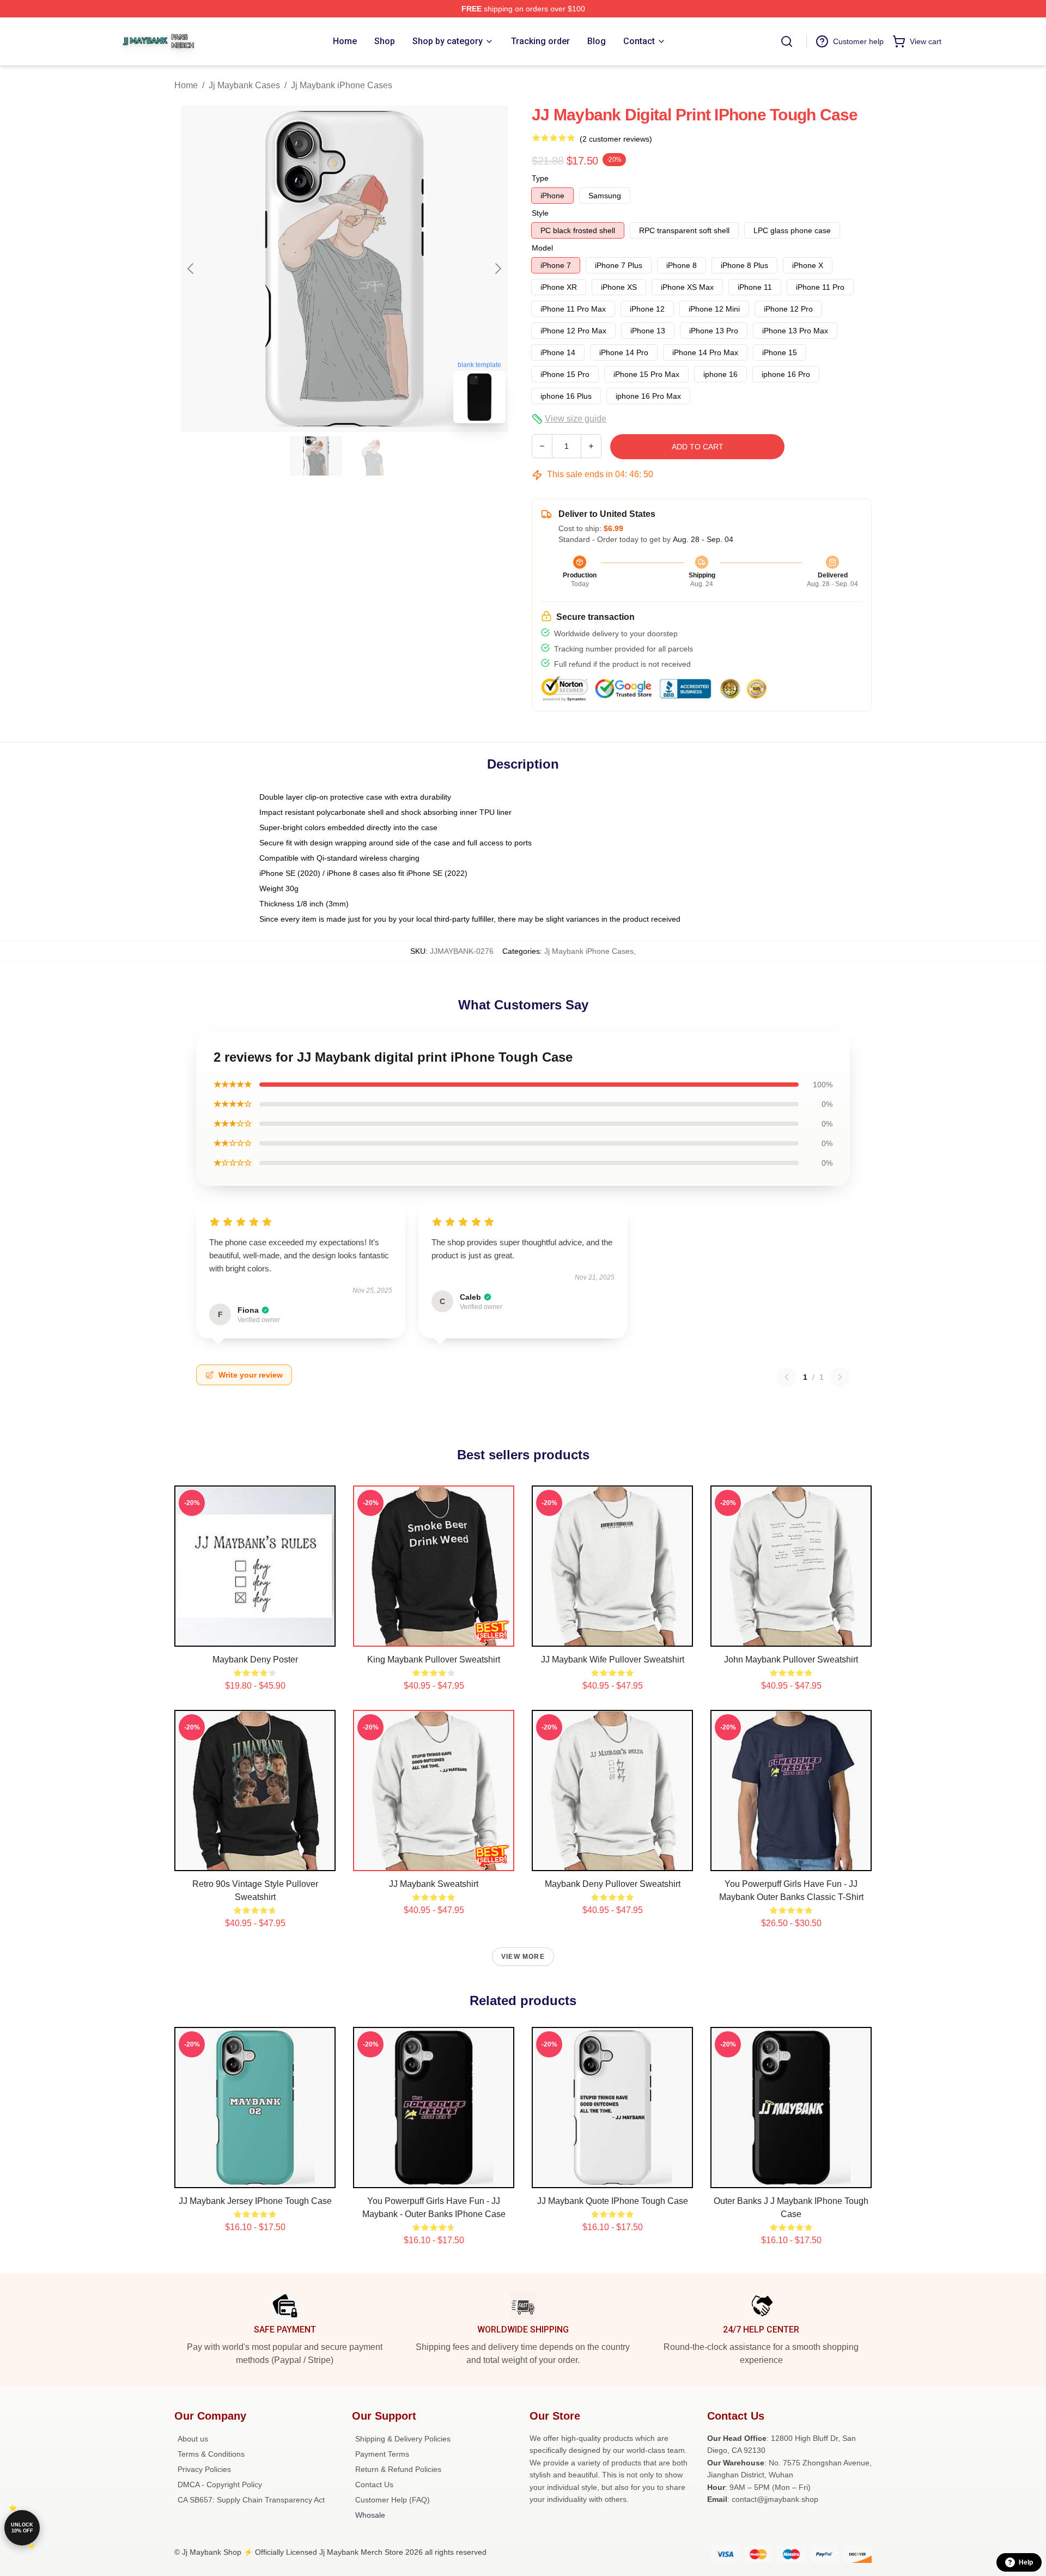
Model (542, 248)
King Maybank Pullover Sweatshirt (434, 1660)
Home (186, 85)
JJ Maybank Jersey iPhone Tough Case (255, 2201)
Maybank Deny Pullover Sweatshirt (613, 1884)
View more (523, 1957)
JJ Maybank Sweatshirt (434, 1884)
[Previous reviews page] (787, 1377)
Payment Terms (382, 2454)
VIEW (255, 1636)
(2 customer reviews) (616, 139)
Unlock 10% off (22, 2528)
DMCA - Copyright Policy (220, 2484)
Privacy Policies (204, 2469)
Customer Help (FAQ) (393, 2500)
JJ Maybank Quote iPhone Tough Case (613, 2201)
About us (193, 2439)
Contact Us (374, 2484)
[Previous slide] (191, 269)
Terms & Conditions (211, 2454)
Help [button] (1026, 2562)
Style (540, 213)
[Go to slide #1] (316, 456)
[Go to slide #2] (373, 456)
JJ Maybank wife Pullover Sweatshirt (613, 1660)
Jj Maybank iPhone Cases (342, 85)
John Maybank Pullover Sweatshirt (791, 1660)
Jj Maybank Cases (244, 85)
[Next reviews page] (840, 1377)
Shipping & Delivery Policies (403, 2439)
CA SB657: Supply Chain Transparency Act (251, 2500)
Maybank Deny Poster (255, 1660)
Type (540, 178)
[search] (787, 41)
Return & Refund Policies (398, 2469)
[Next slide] (497, 269)
